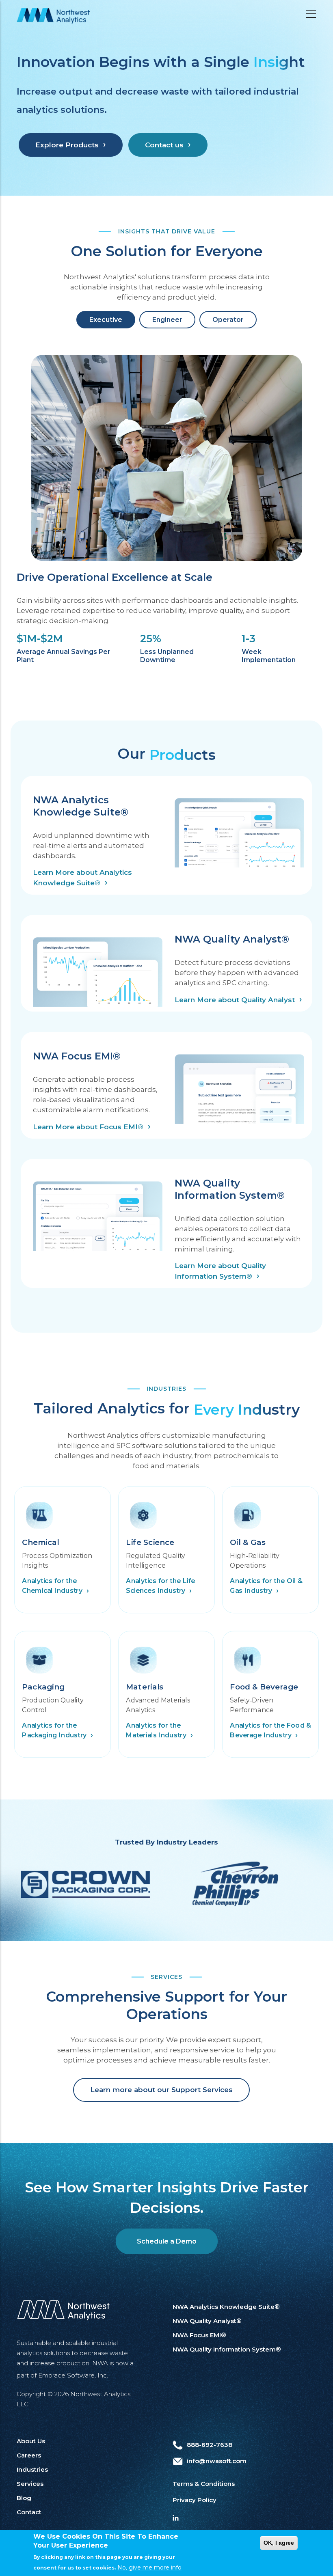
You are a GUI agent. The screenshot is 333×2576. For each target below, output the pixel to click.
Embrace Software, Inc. (73, 2375)
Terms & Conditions (204, 2484)
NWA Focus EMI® (199, 2335)
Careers (29, 2455)
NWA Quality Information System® (227, 2349)
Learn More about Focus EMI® (88, 1127)
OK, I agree (279, 2543)
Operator (228, 320)
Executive (106, 320)
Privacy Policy (195, 2500)
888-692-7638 (210, 2445)
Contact (29, 2512)
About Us (31, 2441)
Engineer (167, 320)
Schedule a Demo (167, 2241)
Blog (24, 2498)
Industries (32, 2469)
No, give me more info (149, 2567)
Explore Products (67, 145)
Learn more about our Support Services (161, 2090)
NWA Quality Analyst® (207, 2321)
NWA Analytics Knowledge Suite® (226, 2307)
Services (30, 2484)
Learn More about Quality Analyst (235, 1000)
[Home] (53, 16)
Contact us (164, 145)
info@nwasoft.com (217, 2461)
